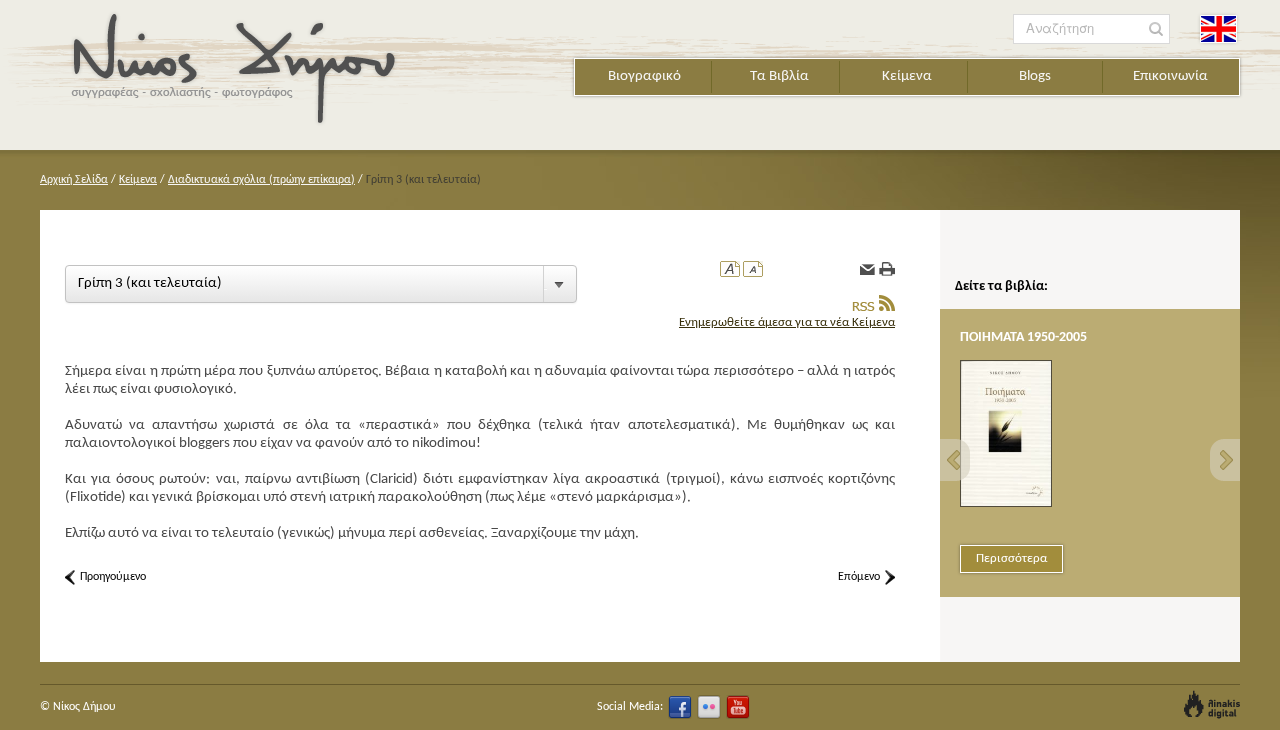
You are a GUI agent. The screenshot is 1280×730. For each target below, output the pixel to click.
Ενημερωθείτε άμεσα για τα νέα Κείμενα (787, 322)
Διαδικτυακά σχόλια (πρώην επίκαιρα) (261, 180)
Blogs (1035, 76)
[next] (1225, 460)
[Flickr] (709, 707)
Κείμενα (907, 76)
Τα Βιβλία (779, 76)
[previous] (955, 460)
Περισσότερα (1011, 558)
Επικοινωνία (1170, 76)
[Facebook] (680, 707)
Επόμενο (859, 577)
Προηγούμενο (113, 577)
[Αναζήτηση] (1156, 29)
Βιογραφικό (644, 76)
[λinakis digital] (1212, 704)
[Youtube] (738, 707)
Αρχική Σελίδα (74, 180)
